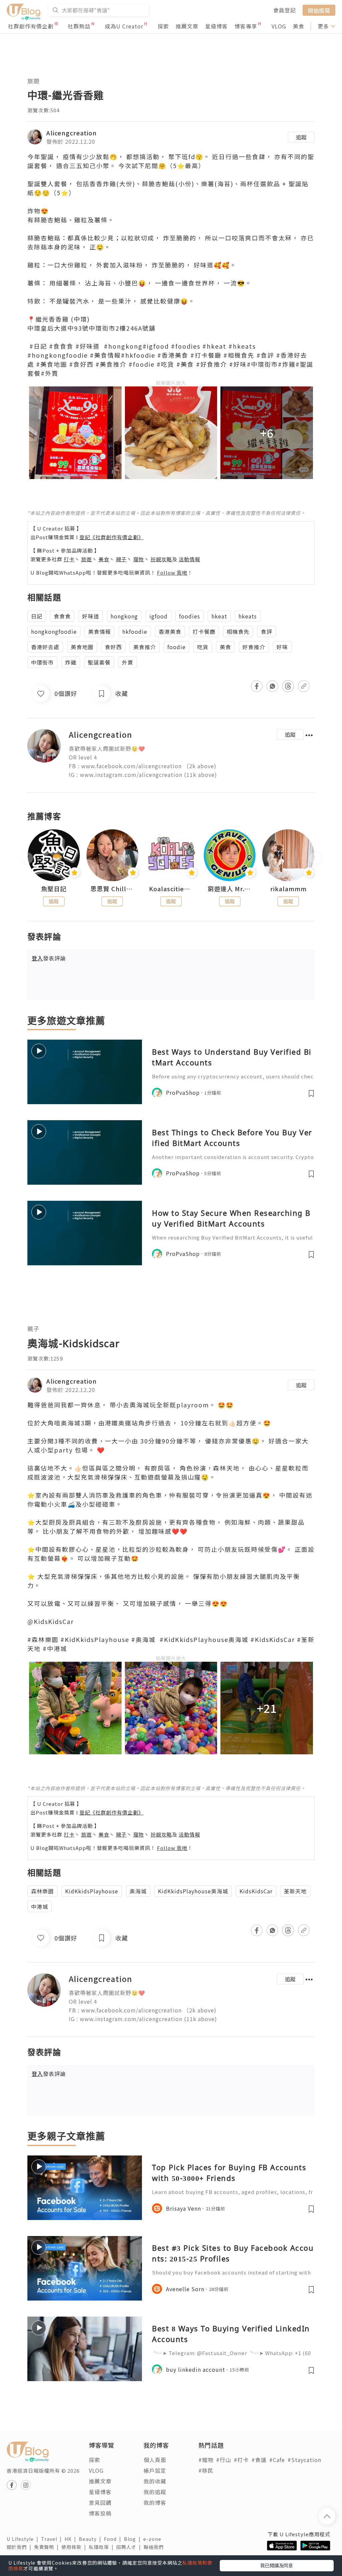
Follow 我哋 (172, 572)
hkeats (248, 616)
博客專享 (246, 26)
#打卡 (241, 2460)
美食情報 (100, 631)
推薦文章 (187, 26)
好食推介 (254, 647)
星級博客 (216, 26)
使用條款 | (75, 2547)
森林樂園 (42, 1891)
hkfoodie (135, 631)
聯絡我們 (155, 2547)
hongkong (124, 616)
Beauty (91, 2539)
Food (114, 2539)
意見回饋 (100, 2502)
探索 (163, 26)
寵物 (139, 559)
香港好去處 (45, 647)
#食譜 (259, 2460)
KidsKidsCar (256, 1891)
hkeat (219, 616)
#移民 (206, 2470)
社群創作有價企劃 (31, 26)
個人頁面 (155, 2460)
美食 (299, 26)
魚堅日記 (54, 889)
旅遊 (33, 81)
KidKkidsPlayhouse (92, 1891)
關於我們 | (20, 2547)
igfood (158, 616)
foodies (190, 616)
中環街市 (42, 662)
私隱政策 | (103, 2547)
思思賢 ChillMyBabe (113, 889)
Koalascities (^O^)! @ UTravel (171, 889)
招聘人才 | (130, 2547)
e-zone (154, 2539)
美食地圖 (82, 647)
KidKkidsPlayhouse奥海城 (193, 1891)
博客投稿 (100, 2513)
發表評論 (49, 958)
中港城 (40, 1906)
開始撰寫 (319, 10)
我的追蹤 (155, 2492)
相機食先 (238, 631)
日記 (37, 616)
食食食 (62, 616)
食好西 (113, 647)
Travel (53, 2539)
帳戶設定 (155, 2470)
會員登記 (285, 10)
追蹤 (301, 137)
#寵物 (206, 2460)
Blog (134, 2539)
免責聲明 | (48, 2547)
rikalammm (288, 889)
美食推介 (145, 647)
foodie (177, 647)
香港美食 (170, 631)
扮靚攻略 (161, 559)
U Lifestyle (24, 2539)
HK (72, 2539)
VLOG (279, 26)
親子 (121, 559)
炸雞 (71, 662)
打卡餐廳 (204, 631)
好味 (282, 647)
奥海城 (138, 1891)
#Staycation (304, 2460)
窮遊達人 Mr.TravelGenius (230, 889)
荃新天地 (295, 1891)
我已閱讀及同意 (277, 2565)
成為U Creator (124, 26)
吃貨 (203, 647)
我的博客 (155, 2502)
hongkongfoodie (54, 631)
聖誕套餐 (99, 662)
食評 (267, 631)
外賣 (128, 662)
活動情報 (189, 559)
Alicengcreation (72, 133)
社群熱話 (79, 26)
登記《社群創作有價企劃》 (112, 537)
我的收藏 (155, 2481)
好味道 (91, 616)
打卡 (69, 559)
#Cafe (277, 2460)
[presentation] (27, 858)
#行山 (224, 2460)
